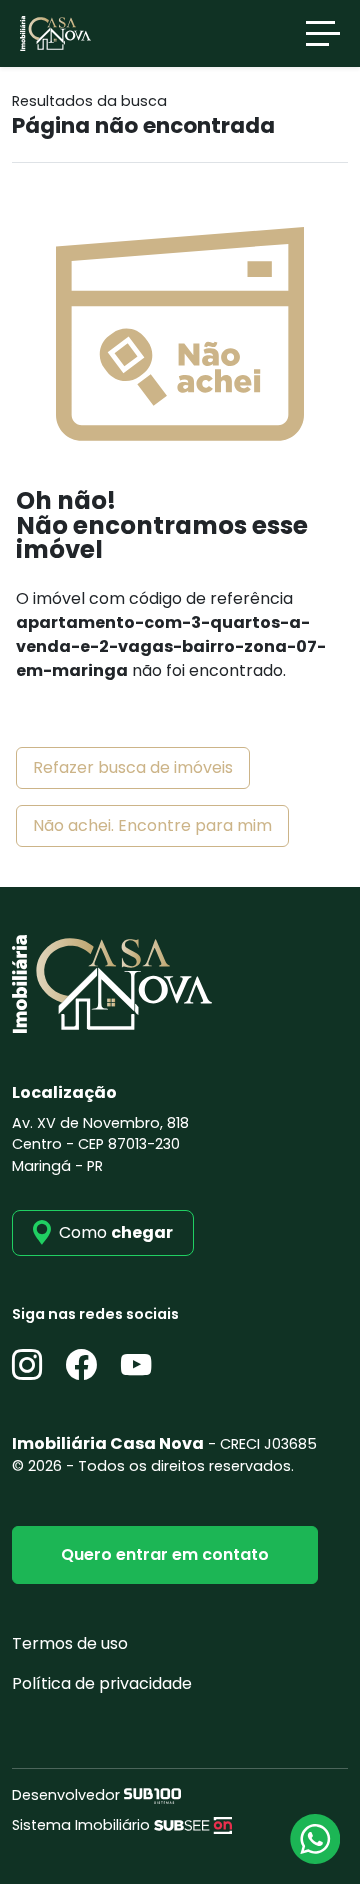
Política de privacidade (102, 1683)
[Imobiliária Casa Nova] (55, 32)
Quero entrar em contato (165, 1554)
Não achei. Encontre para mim (152, 825)
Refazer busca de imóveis (133, 767)
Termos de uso (70, 1643)
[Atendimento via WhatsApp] (315, 1839)
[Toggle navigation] (323, 33)
